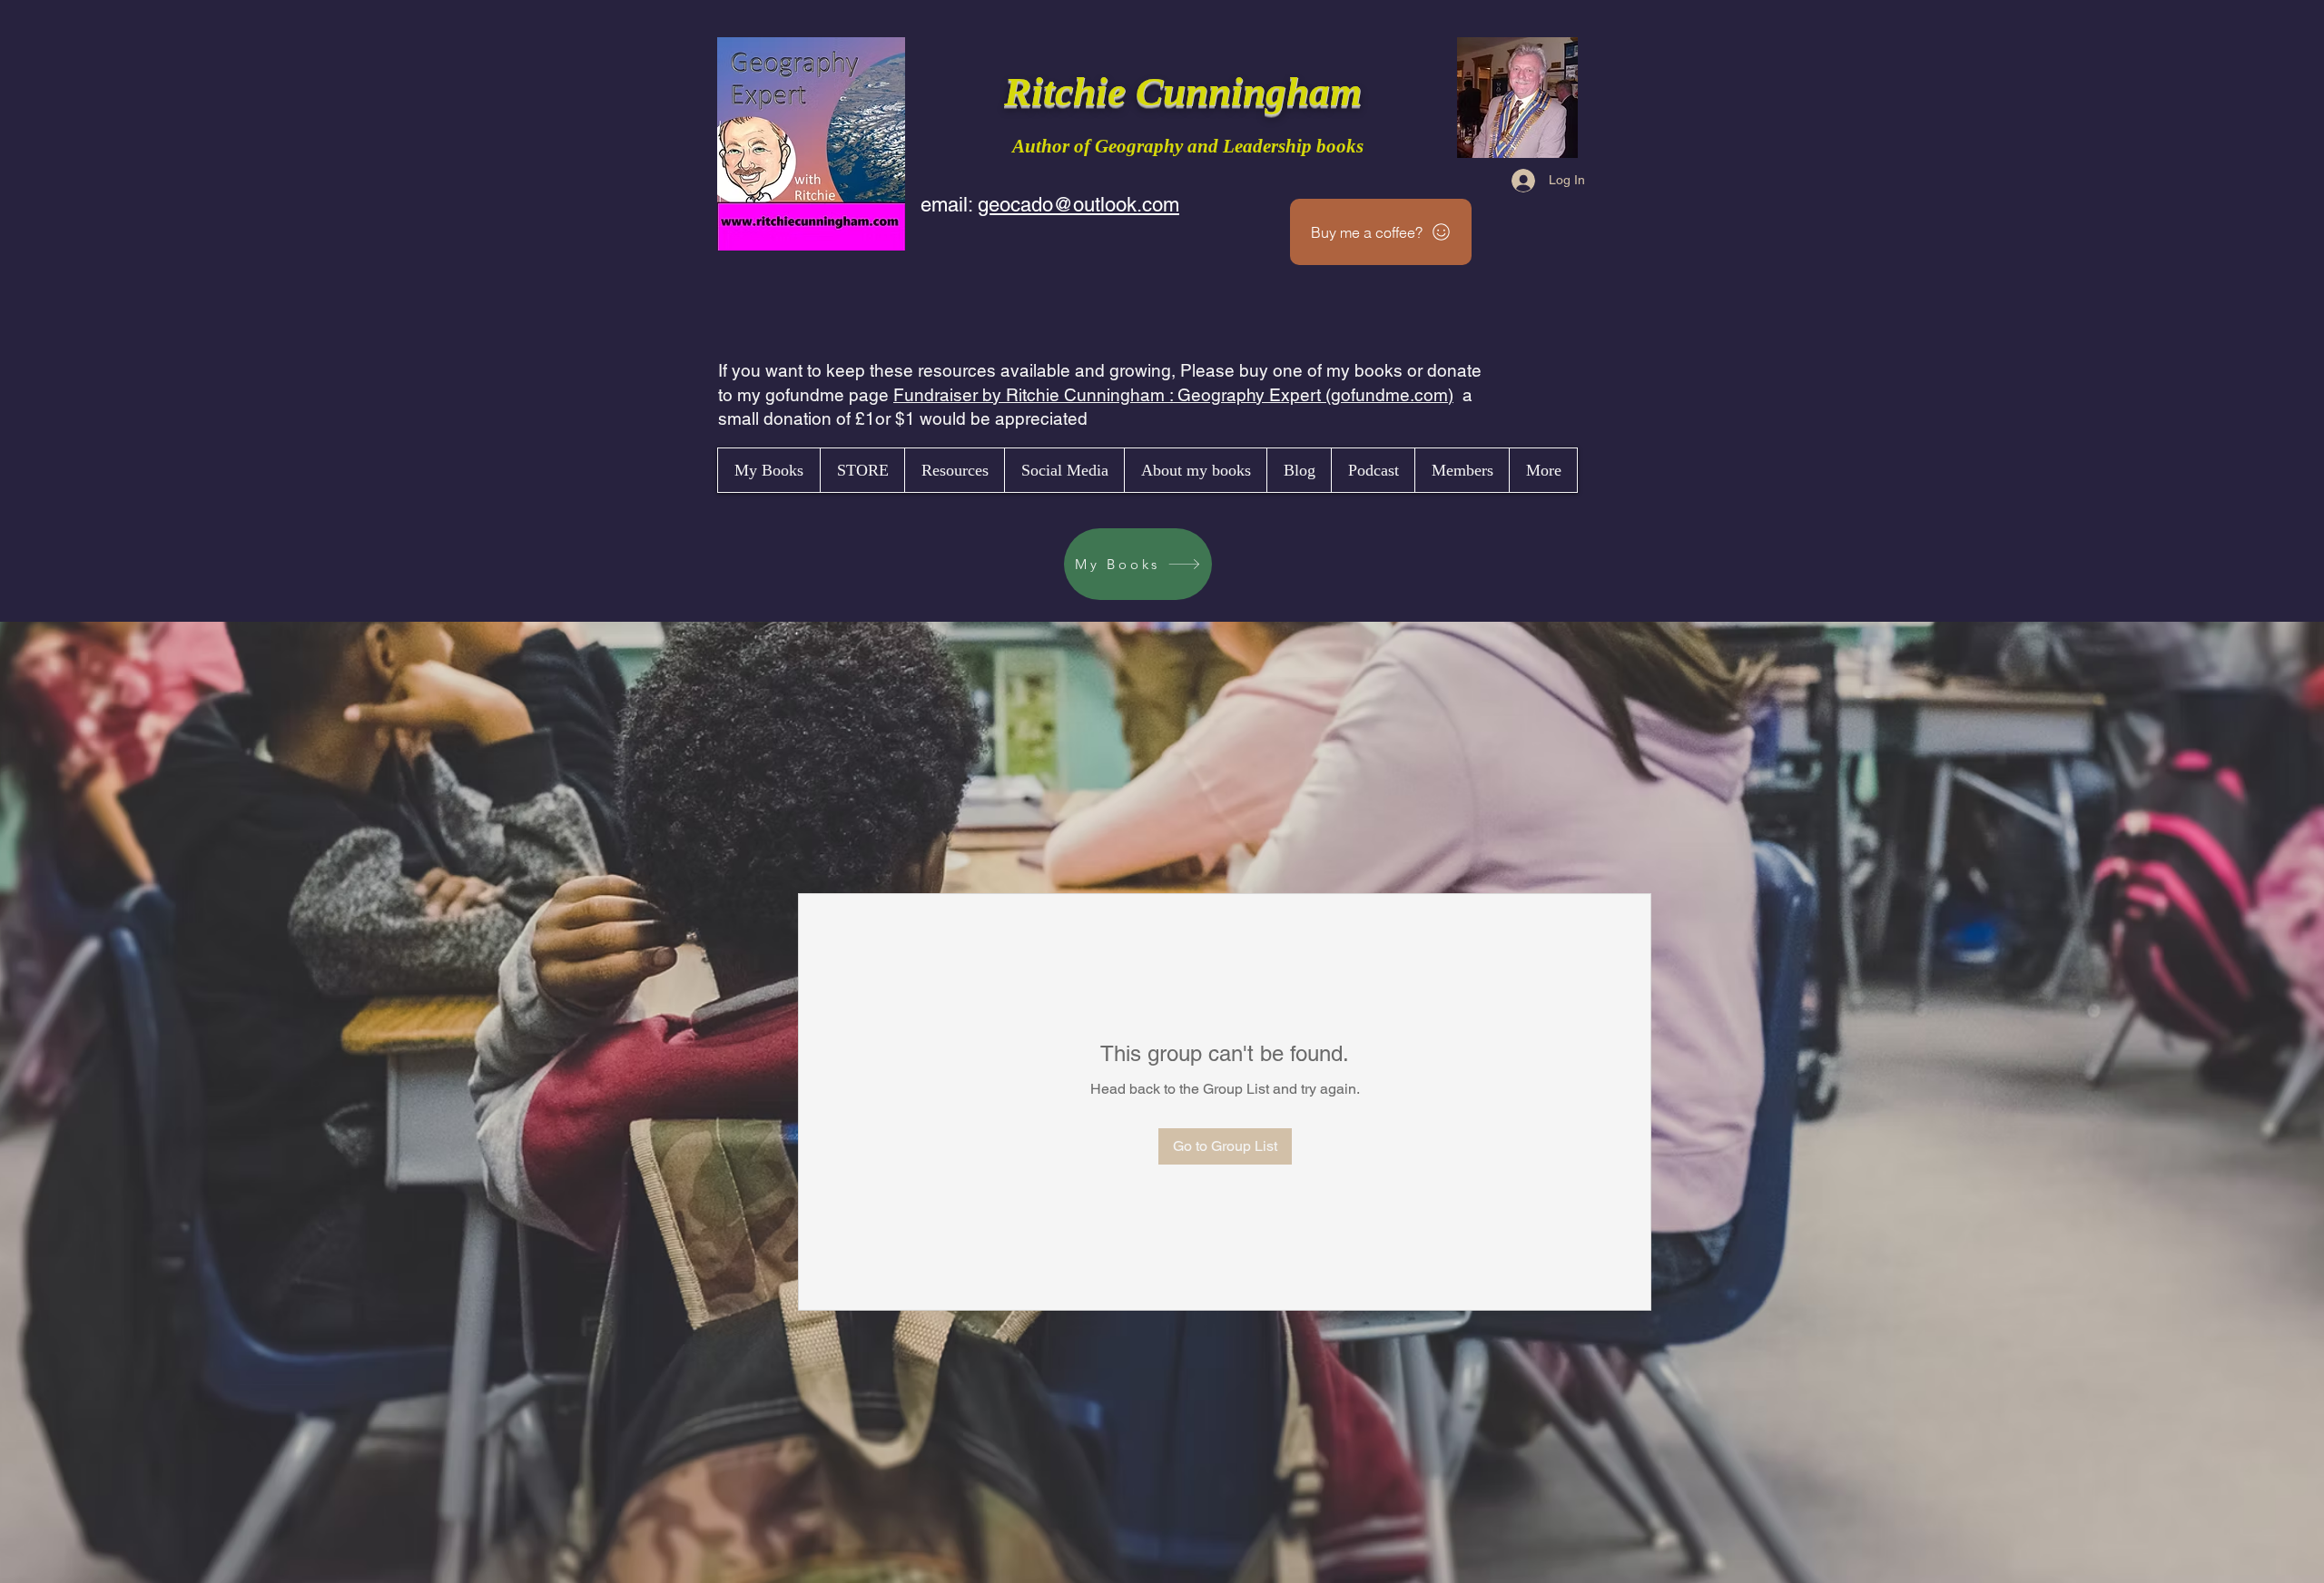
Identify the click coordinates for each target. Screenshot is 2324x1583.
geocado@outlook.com (1078, 205)
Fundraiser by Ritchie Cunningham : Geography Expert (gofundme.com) (1173, 395)
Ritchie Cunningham (1188, 92)
